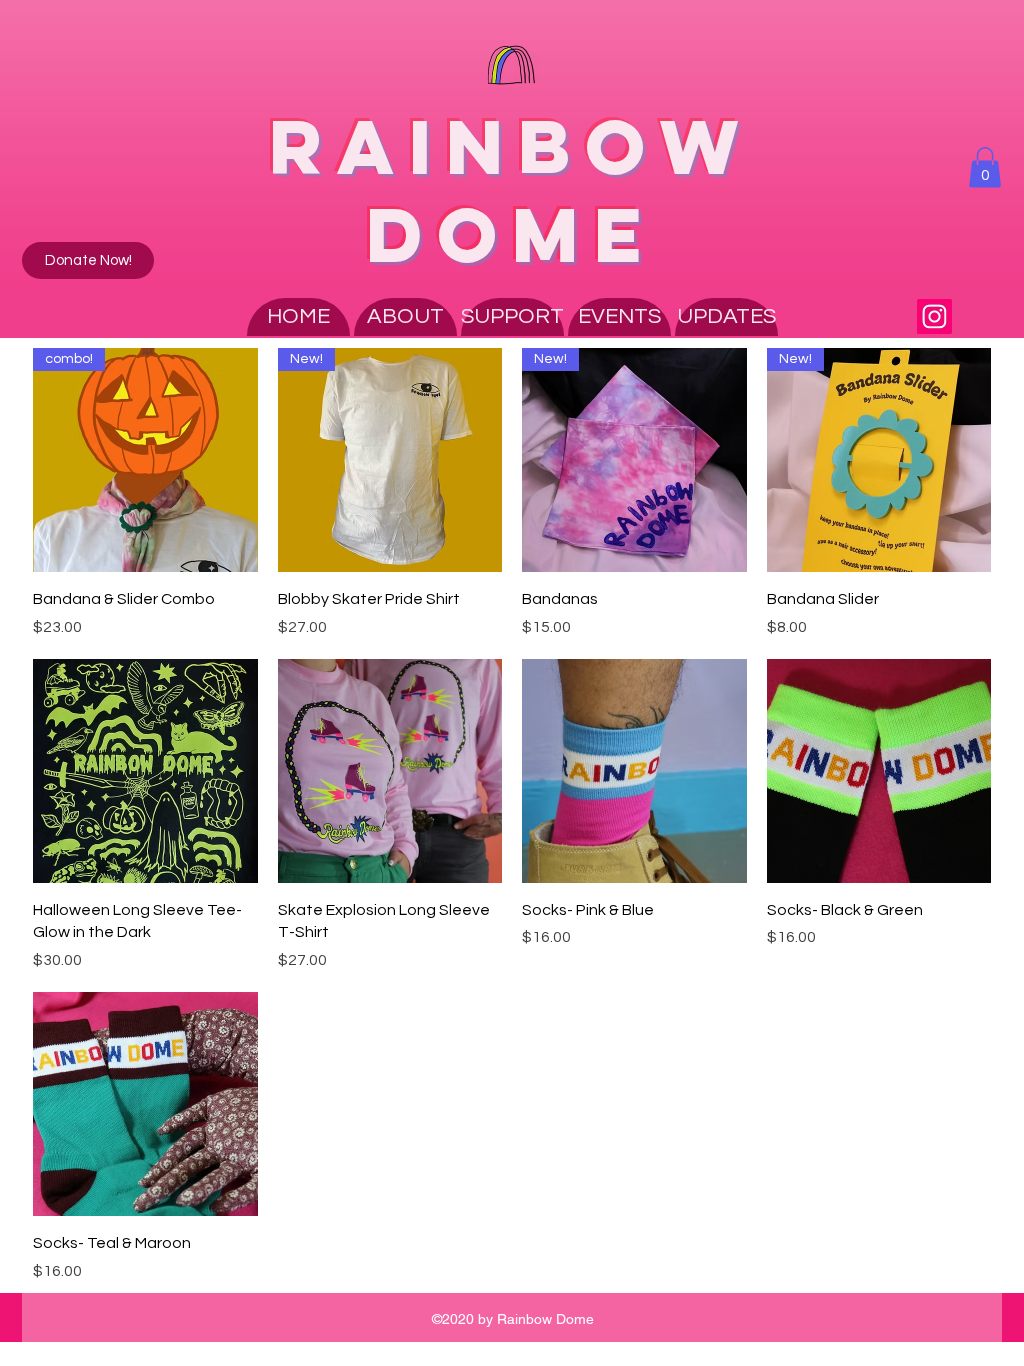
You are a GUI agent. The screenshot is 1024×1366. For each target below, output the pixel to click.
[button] (985, 167)
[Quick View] (145, 771)
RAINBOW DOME (511, 190)
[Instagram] (934, 316)
